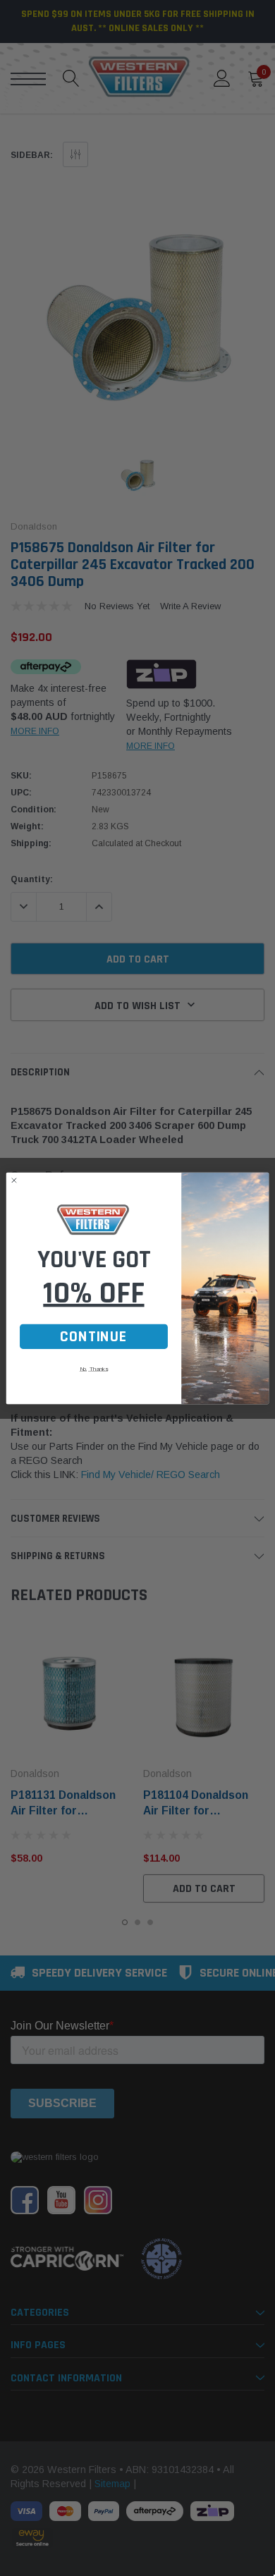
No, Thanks (94, 1368)
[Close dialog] (14, 1180)
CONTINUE (93, 1336)
